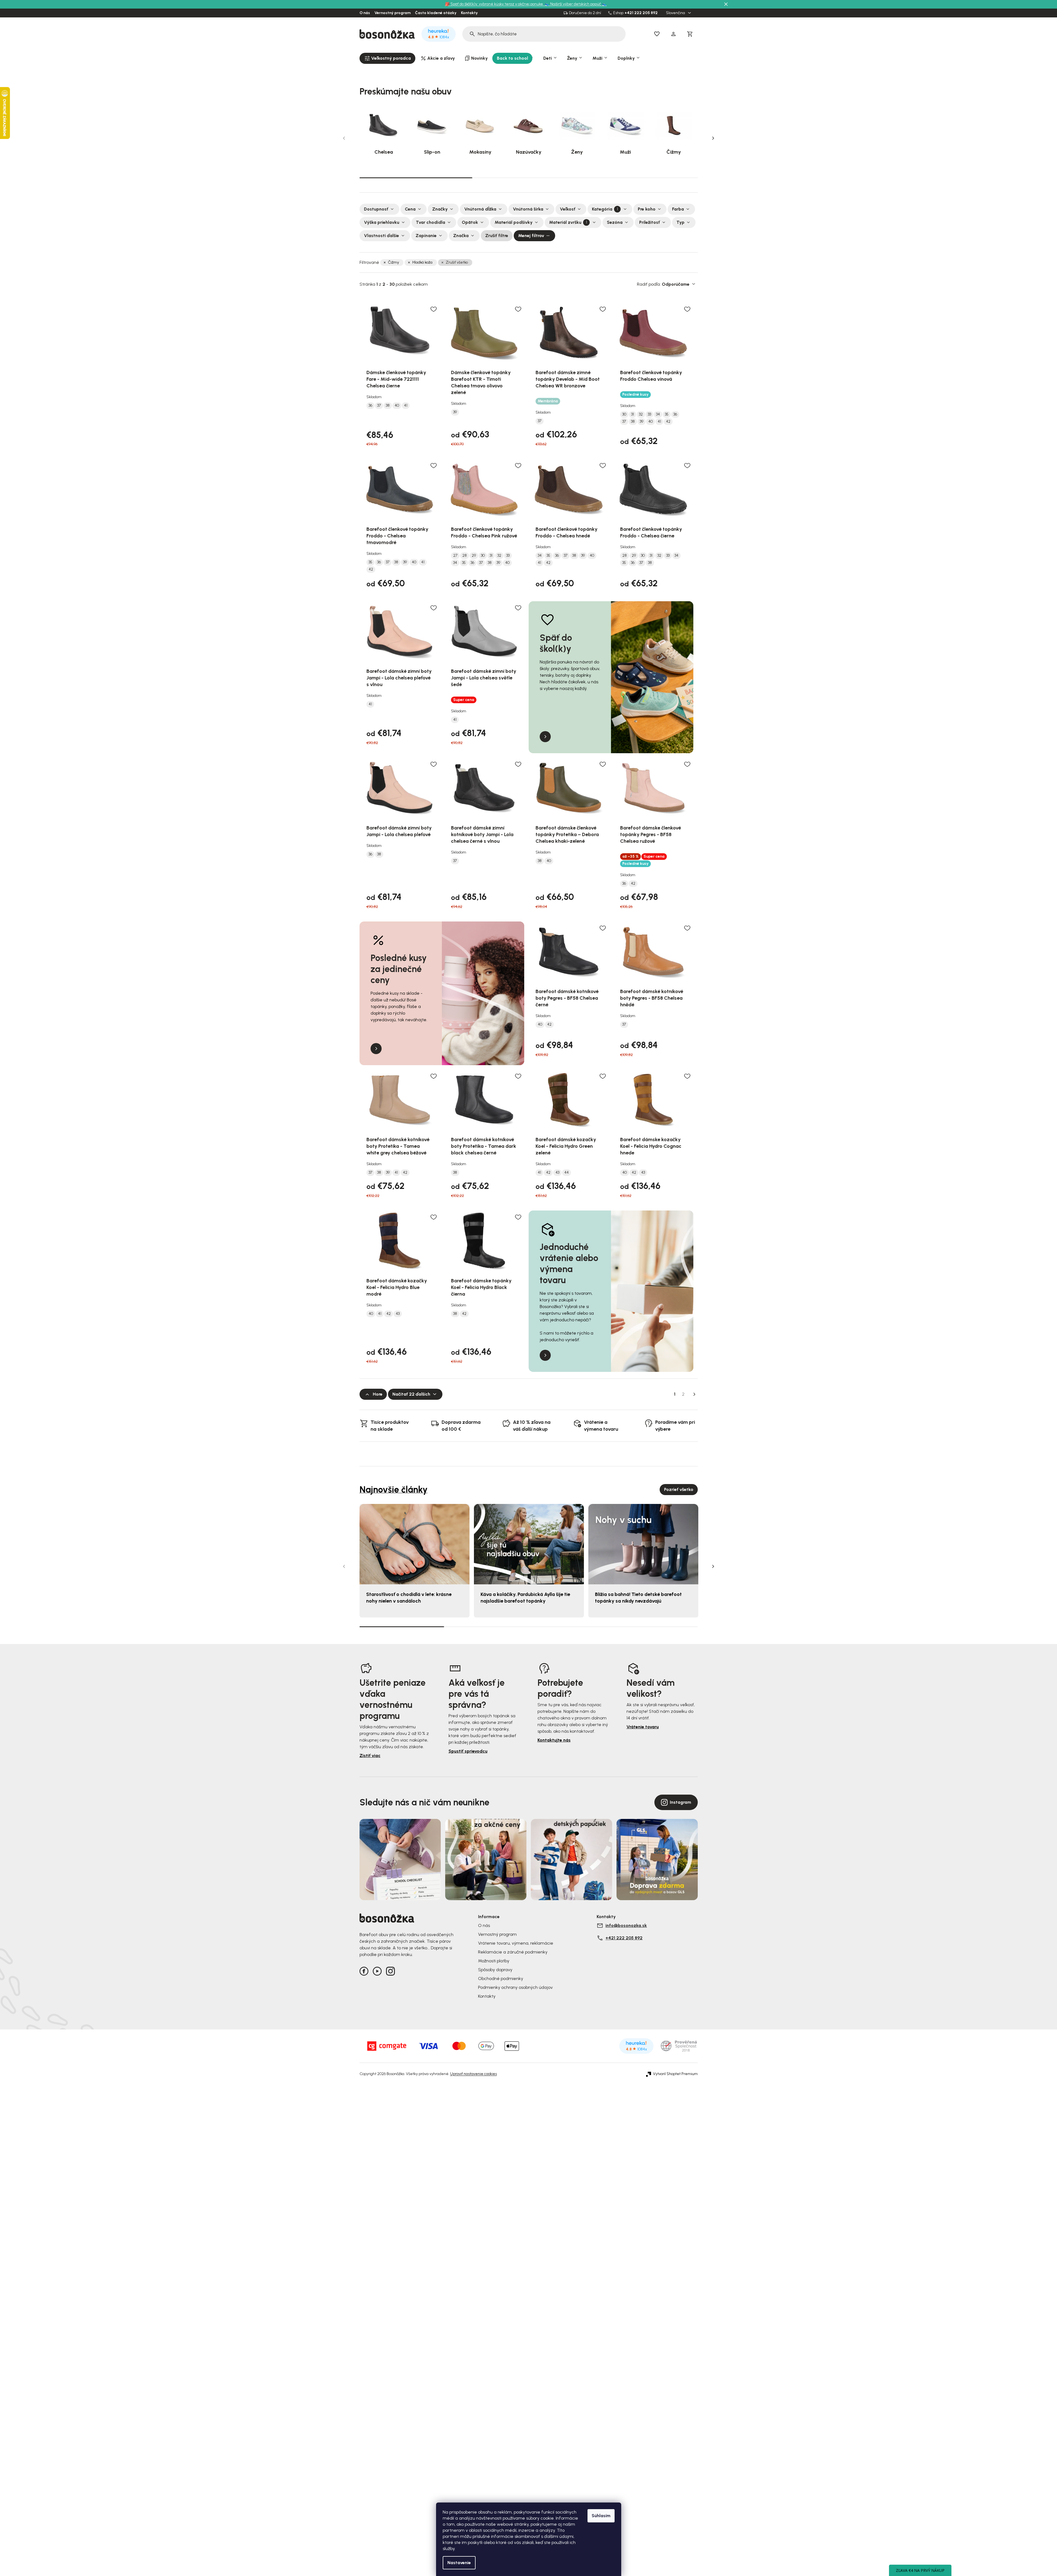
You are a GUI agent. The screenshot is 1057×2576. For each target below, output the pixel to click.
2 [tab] (529, 178)
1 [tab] (416, 177)
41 (406, 406)
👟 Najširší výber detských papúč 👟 (576, 4)
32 (641, 414)
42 (668, 422)
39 (455, 412)
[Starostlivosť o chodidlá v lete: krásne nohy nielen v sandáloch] (415, 1544)
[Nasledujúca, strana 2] (694, 1394)
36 (370, 406)
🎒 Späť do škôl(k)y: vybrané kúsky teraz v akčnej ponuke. (495, 4)
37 (379, 406)
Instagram (680, 1802)
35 (667, 414)
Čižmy (394, 262)
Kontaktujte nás (554, 1740)
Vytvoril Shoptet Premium (675, 2074)
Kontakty (469, 13)
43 (557, 1173)
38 (388, 406)
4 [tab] (655, 1627)
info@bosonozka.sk (626, 1925)
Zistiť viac (370, 1756)
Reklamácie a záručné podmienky (513, 1952)
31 (633, 414)
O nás (365, 13)
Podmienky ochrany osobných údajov (515, 1987)
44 (566, 1173)
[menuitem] (387, 58)
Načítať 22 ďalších (411, 1394)
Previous (344, 138)
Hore (378, 1394)
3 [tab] (641, 178)
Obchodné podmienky (501, 1978)
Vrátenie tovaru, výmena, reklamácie (516, 1943)
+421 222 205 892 (641, 13)
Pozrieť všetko (679, 1489)
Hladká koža (422, 262)
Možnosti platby (494, 1961)
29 (474, 556)
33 (649, 414)
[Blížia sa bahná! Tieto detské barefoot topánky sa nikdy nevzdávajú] (643, 1544)
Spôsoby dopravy (495, 1970)
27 (455, 556)
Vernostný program (393, 13)
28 (465, 556)
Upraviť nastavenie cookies (474, 2074)
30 (624, 414)
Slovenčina (676, 13)
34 (658, 414)
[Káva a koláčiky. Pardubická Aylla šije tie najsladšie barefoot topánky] (529, 1544)
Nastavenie (459, 2563)
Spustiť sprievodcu (468, 1751)
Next (713, 138)
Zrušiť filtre (497, 236)
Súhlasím (601, 2516)
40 (397, 406)
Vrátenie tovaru (643, 1727)
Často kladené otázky (436, 13)
